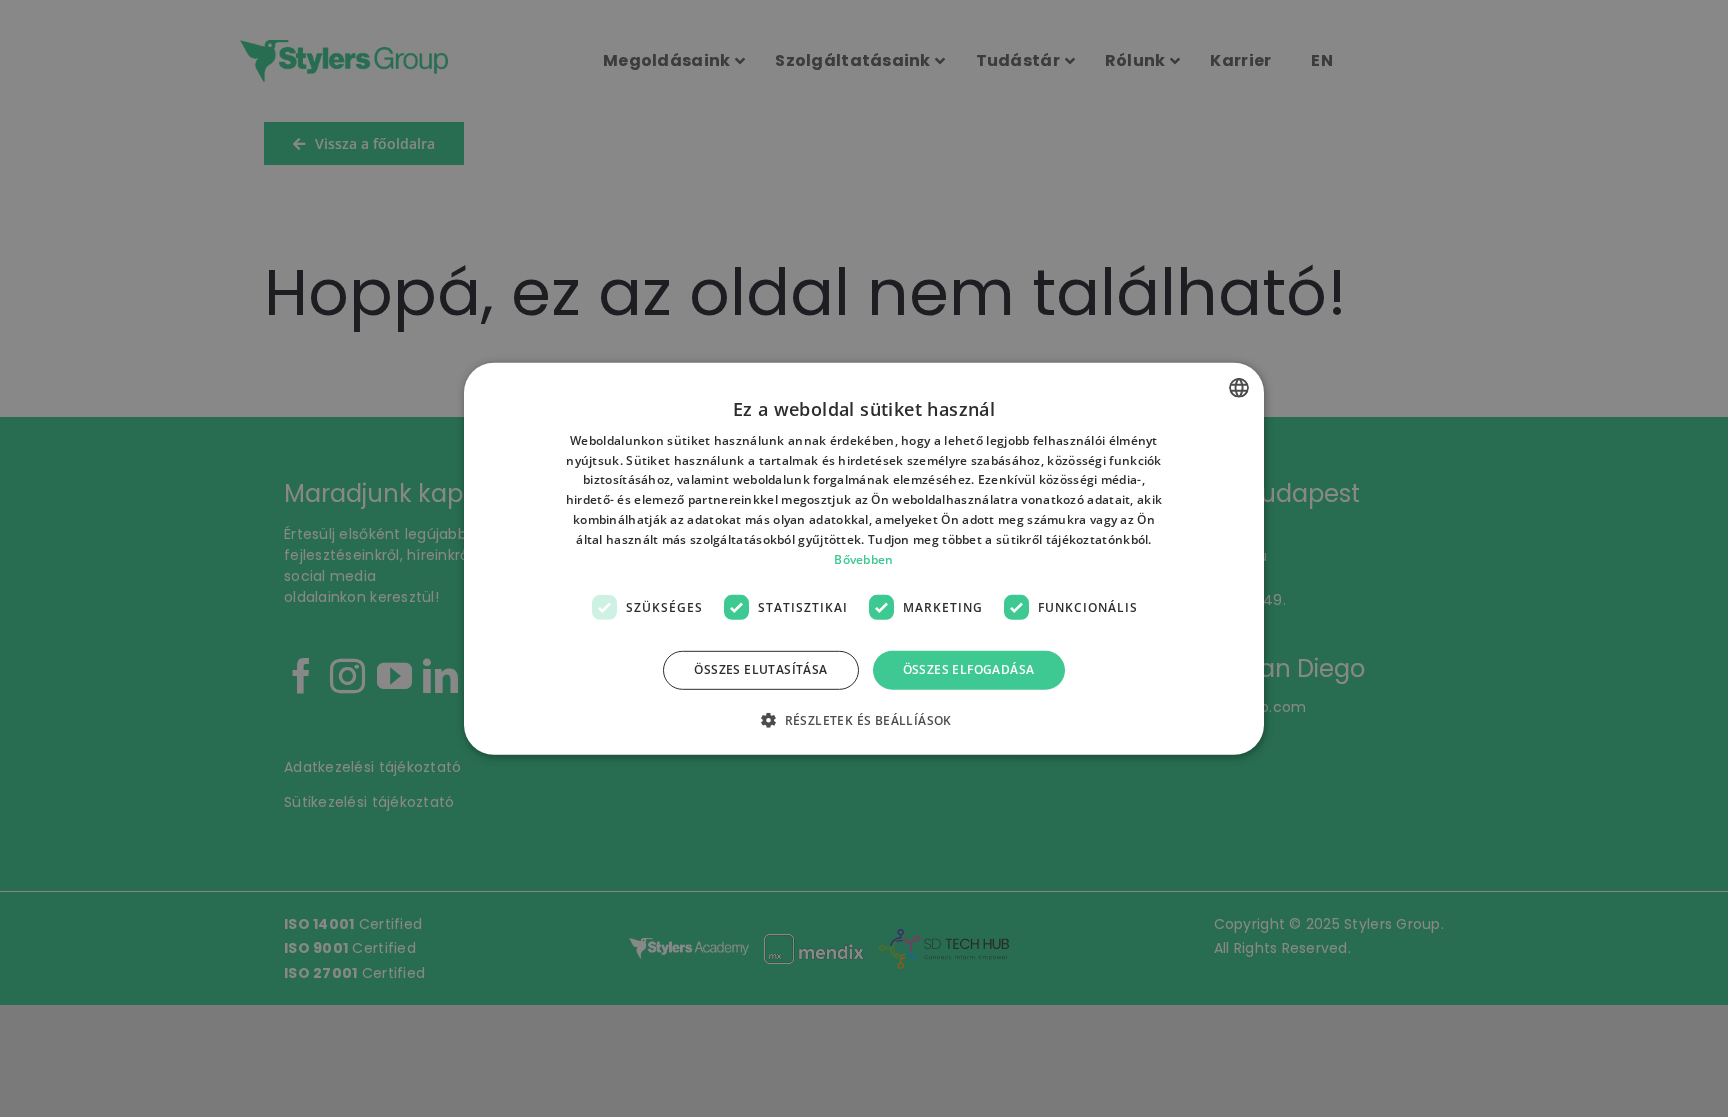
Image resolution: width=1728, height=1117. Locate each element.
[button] (864, 720)
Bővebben (863, 558)
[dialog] (864, 558)
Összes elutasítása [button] (760, 669)
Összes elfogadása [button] (969, 669)
